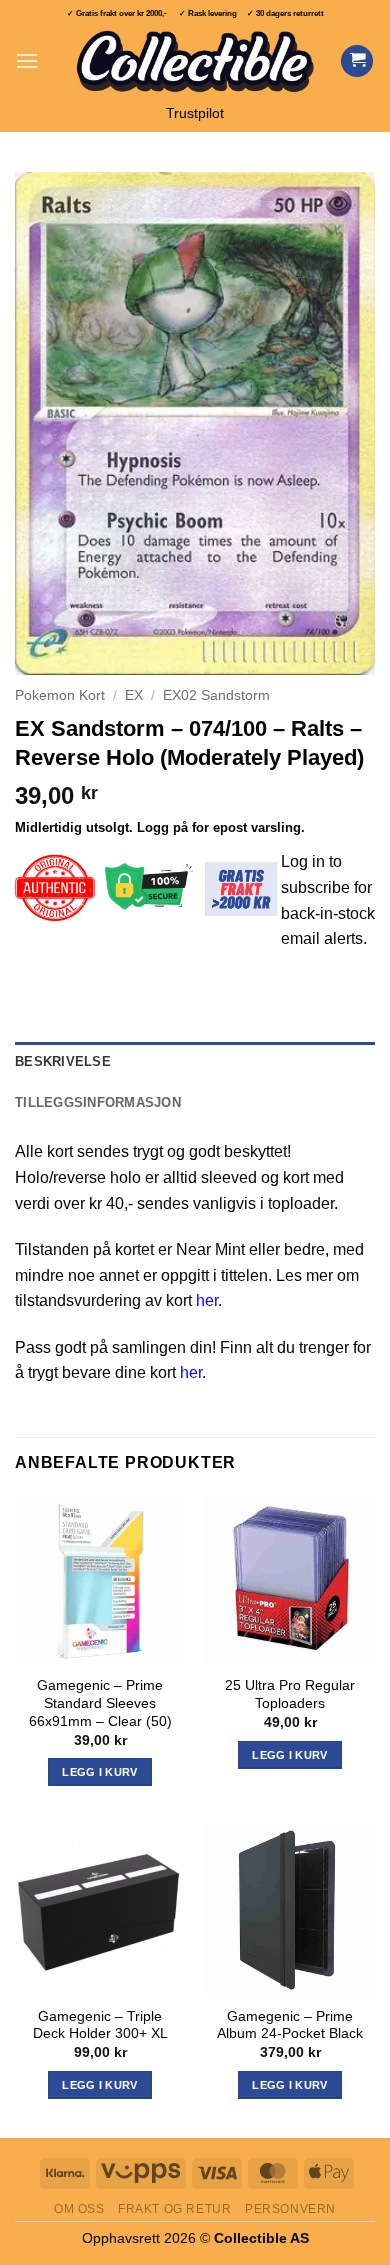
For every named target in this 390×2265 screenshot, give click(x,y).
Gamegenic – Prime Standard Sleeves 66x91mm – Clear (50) (100, 1703)
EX (134, 695)
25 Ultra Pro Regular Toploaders (290, 1694)
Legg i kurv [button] (100, 1772)
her (207, 1300)
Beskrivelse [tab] (63, 1061)
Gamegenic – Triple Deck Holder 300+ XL (100, 2025)
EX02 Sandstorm (216, 695)
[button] (27, 60)
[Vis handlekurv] (357, 61)
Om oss (79, 2209)
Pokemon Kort (60, 695)
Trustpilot (195, 113)
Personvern (290, 2209)
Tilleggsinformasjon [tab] (98, 1102)
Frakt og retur (175, 2209)
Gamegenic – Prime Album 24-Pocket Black (290, 2025)
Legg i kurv (100, 2085)
